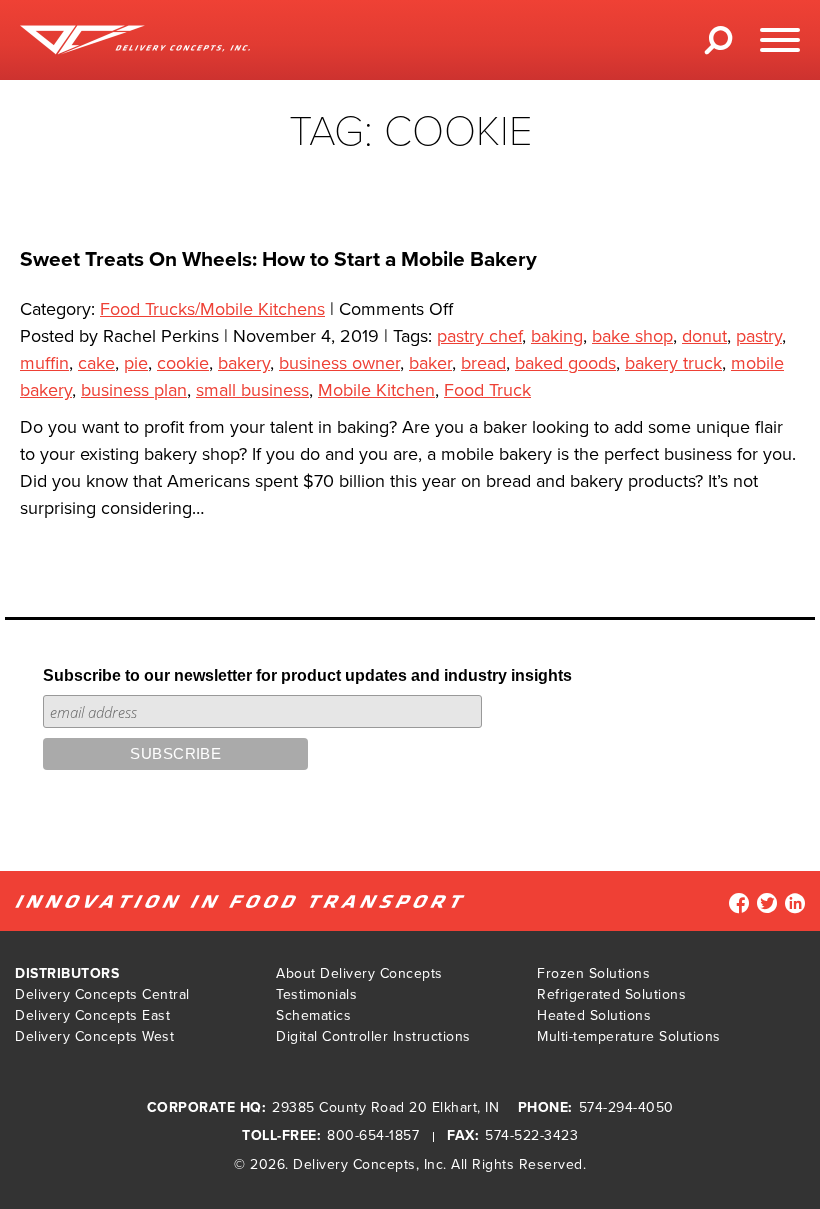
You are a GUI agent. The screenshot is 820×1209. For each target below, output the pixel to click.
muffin (44, 363)
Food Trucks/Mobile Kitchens (212, 309)
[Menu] (780, 40)
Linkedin (795, 903)
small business (252, 390)
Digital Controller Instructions (373, 1036)
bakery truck (673, 363)
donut (704, 336)
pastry (759, 336)
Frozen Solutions (593, 973)
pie (136, 363)
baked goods (565, 363)
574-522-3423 (531, 1135)
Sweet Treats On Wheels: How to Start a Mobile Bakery (278, 259)
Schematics (313, 1015)
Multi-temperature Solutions (629, 1036)
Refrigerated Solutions (611, 994)
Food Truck (487, 390)
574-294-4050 (626, 1107)
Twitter (767, 903)
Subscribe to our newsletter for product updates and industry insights (307, 675)
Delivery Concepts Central (102, 994)
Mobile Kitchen (376, 390)
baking (557, 336)
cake (96, 363)
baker (430, 363)
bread (483, 363)
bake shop (632, 336)
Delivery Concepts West (94, 1036)
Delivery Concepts (354, 1164)
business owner (339, 363)
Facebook (739, 903)
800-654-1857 (373, 1135)
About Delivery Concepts (359, 973)
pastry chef (479, 336)
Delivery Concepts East (92, 1015)
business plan (134, 390)
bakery (244, 363)
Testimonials (316, 994)
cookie (183, 363)
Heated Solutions (594, 1015)
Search (719, 46)
